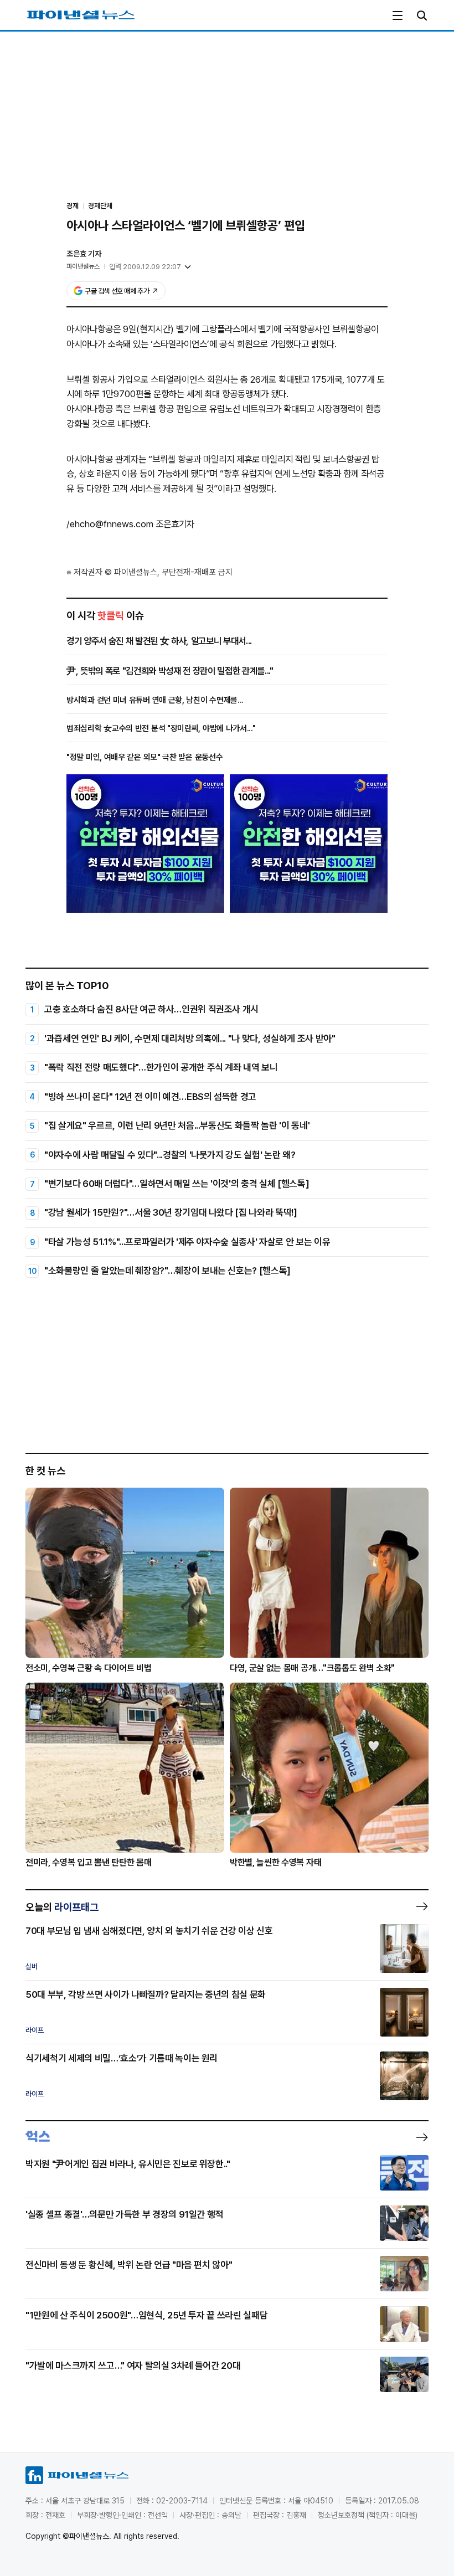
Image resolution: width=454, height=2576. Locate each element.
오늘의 (62, 1907)
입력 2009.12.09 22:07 (145, 267)
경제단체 (100, 206)
